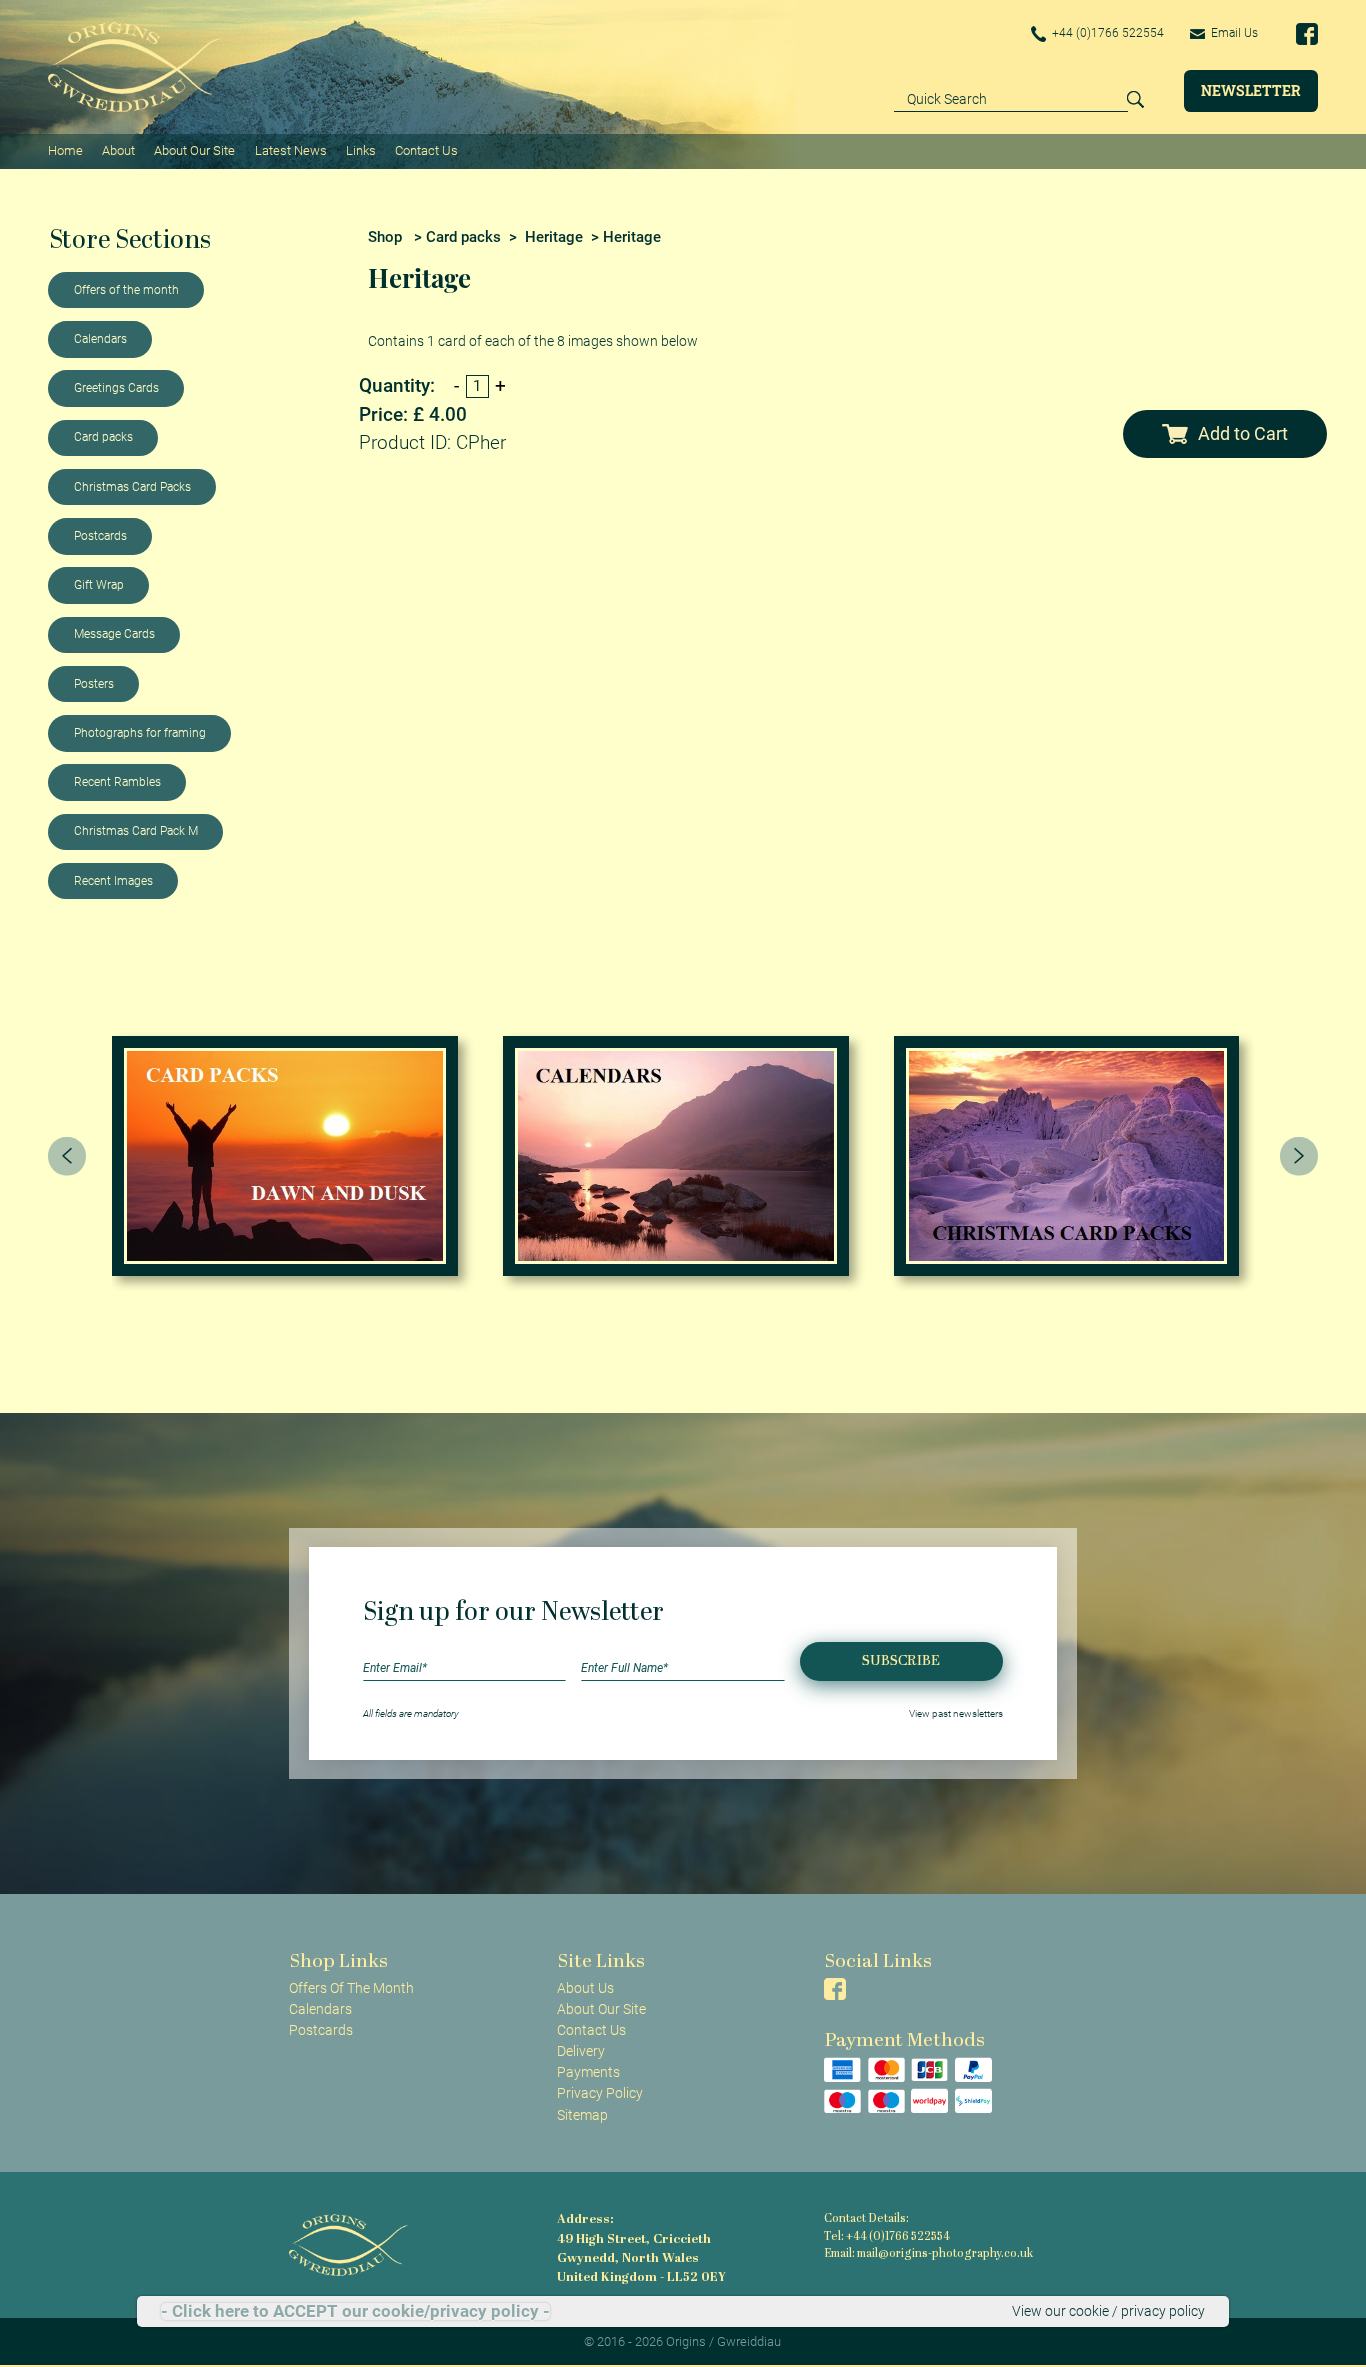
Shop (385, 237)
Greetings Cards (116, 388)
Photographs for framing (140, 733)
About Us (585, 1988)
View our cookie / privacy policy (1108, 2311)
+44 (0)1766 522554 (1106, 33)
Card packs (103, 437)
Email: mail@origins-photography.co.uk (928, 2254)
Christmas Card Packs (132, 487)
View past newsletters (956, 1713)
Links (361, 150)
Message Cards (114, 634)
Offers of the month (126, 290)
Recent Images (113, 881)
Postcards (100, 536)
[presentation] (67, 1156)
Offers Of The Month (351, 1988)
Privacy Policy (600, 2093)
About (118, 150)
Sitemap (582, 2115)
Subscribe (901, 1661)
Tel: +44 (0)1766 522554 (887, 2237)
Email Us (1233, 33)
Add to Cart (1243, 433)
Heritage (554, 237)
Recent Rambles (117, 782)
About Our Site (194, 150)
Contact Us (426, 150)
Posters (94, 684)
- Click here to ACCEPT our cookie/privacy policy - (355, 2311)
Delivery (581, 2051)
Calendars (100, 339)
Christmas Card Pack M (136, 831)
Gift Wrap (99, 585)
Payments (588, 2072)
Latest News (291, 150)
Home (65, 150)
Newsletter (1251, 90)
